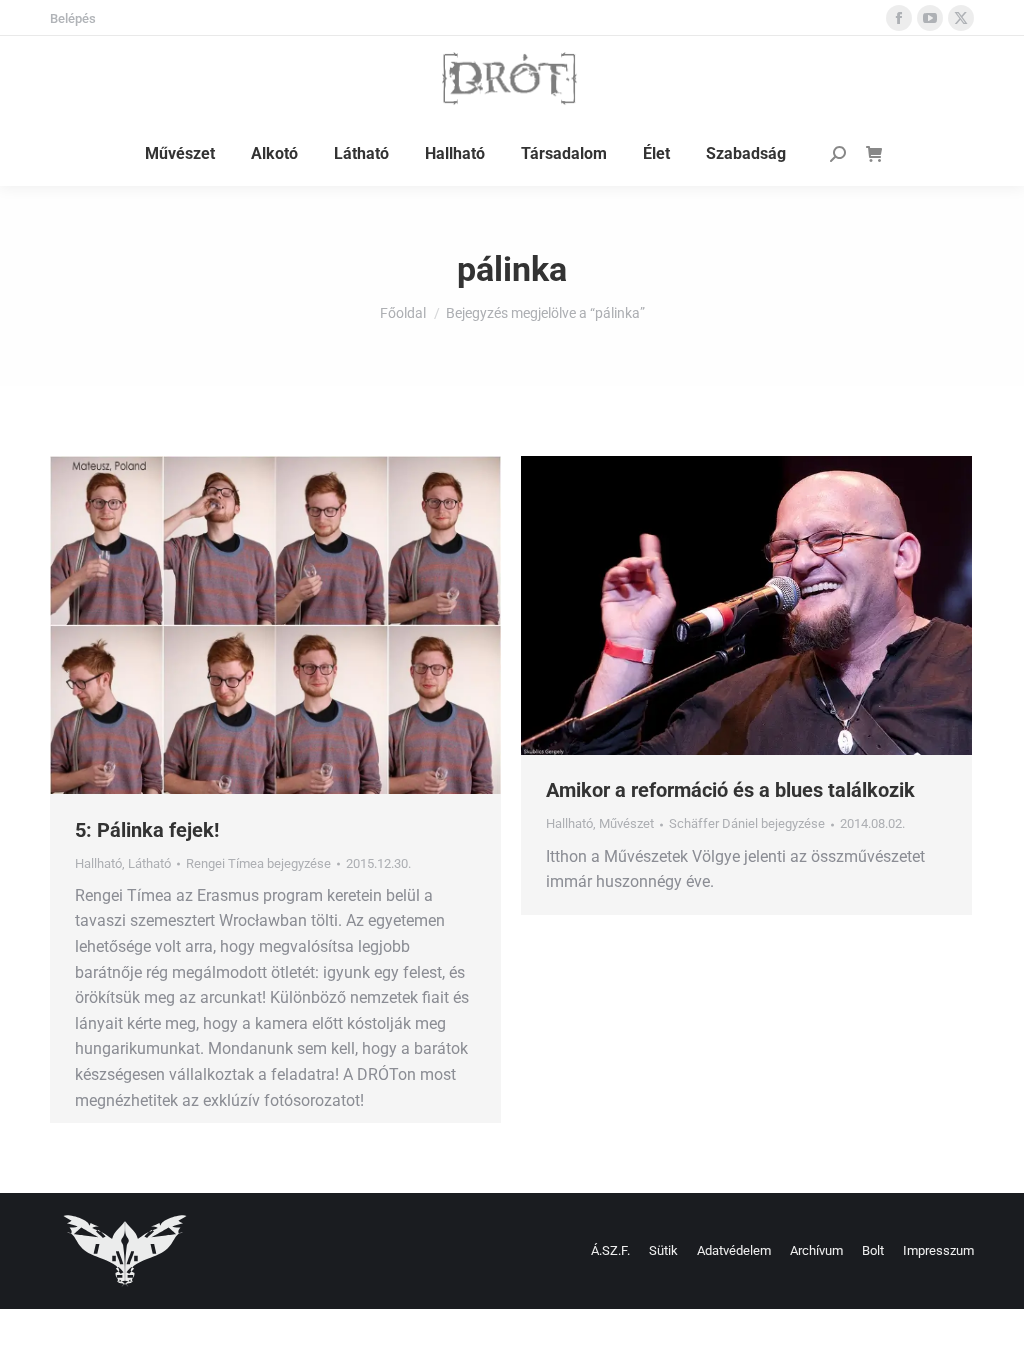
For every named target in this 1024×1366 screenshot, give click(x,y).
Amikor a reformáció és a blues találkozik (730, 790)
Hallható (98, 863)
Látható (149, 863)
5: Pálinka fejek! (147, 830)
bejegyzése (258, 863)
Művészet (626, 823)
